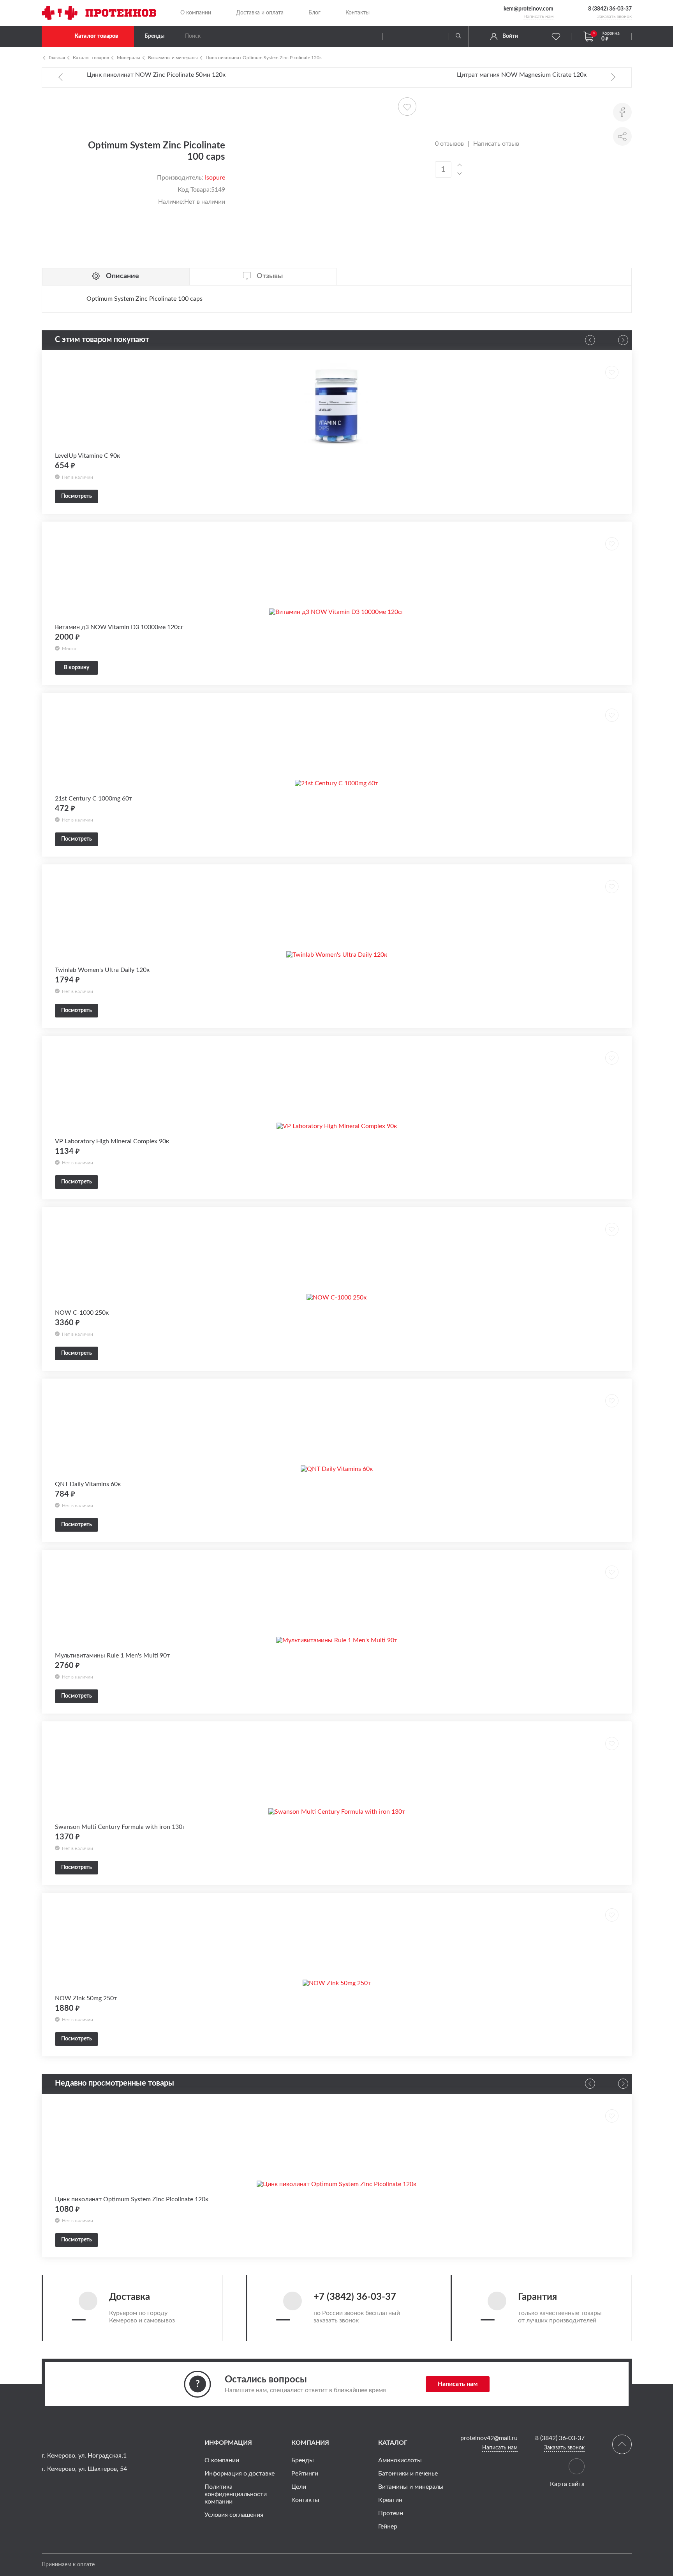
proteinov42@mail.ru (489, 2438)
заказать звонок (336, 2320)
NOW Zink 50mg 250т (86, 1998)
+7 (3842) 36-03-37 (355, 2297)
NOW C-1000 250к (82, 1313)
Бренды (154, 36)
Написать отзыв (496, 144)
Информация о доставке (240, 2474)
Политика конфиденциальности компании (236, 2494)
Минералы (129, 58)
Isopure (215, 178)
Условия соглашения (234, 2515)
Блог (314, 13)
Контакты (358, 13)
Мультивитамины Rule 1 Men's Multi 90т (112, 1656)
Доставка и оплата (260, 13)
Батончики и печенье (408, 2474)
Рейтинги (305, 2474)
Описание (122, 276)
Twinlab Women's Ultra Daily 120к (102, 970)
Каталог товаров (96, 36)
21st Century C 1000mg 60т (93, 799)
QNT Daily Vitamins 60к (88, 1484)
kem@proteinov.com (529, 9)
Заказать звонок (614, 16)
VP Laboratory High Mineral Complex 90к (112, 1141)
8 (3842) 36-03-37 (610, 9)
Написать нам (538, 16)
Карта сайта (567, 2484)
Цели (299, 2487)
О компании (196, 13)
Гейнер (388, 2527)
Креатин (390, 2500)
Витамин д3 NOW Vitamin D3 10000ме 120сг (119, 627)
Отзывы (270, 276)
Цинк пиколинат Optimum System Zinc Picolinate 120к (264, 58)
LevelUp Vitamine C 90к (87, 456)
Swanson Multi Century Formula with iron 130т (120, 1827)
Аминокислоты (400, 2460)
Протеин (391, 2513)
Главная (57, 58)
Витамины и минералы (173, 58)
